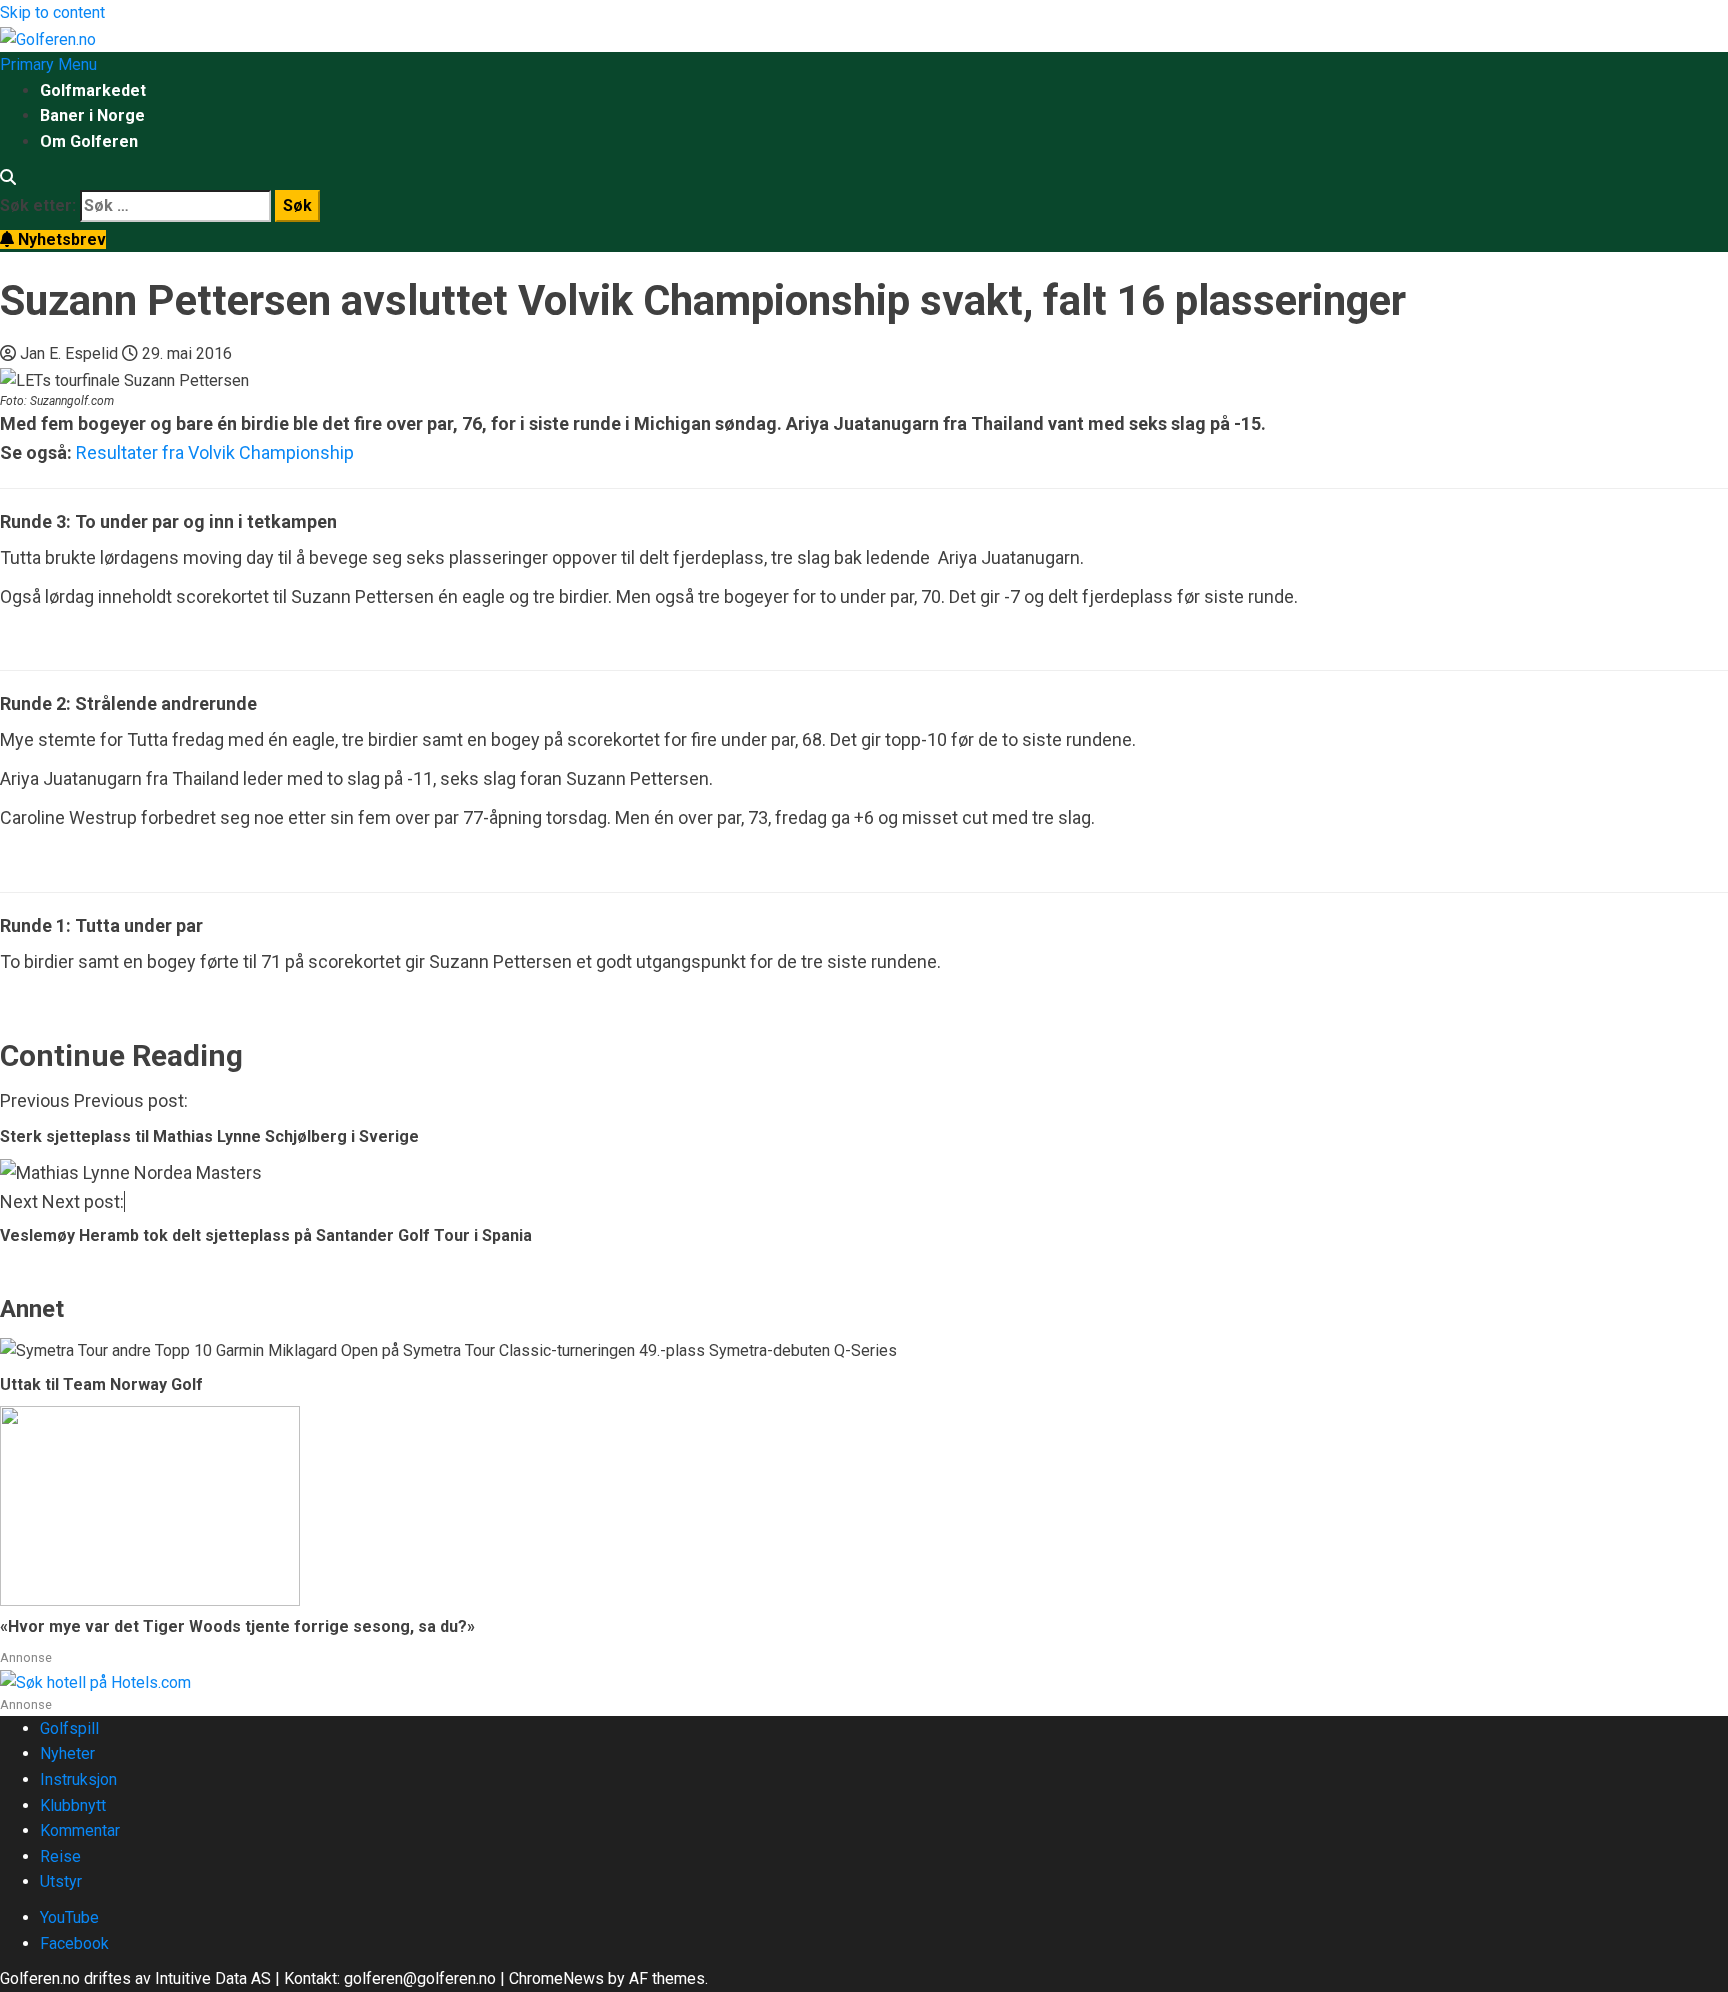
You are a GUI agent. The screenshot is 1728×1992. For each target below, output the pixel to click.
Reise (60, 1856)
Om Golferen (89, 141)
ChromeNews (556, 1978)
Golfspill (69, 1728)
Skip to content (52, 12)
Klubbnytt (73, 1805)
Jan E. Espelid (71, 353)
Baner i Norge (92, 115)
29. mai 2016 (187, 353)
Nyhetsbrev (60, 239)
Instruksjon (78, 1779)
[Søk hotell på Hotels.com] (95, 1681)
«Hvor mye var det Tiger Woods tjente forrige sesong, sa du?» (237, 1626)
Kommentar (80, 1830)
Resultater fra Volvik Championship (215, 452)
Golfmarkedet (93, 90)
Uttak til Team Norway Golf (101, 1384)
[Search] (8, 177)
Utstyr (61, 1881)
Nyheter (67, 1753)
